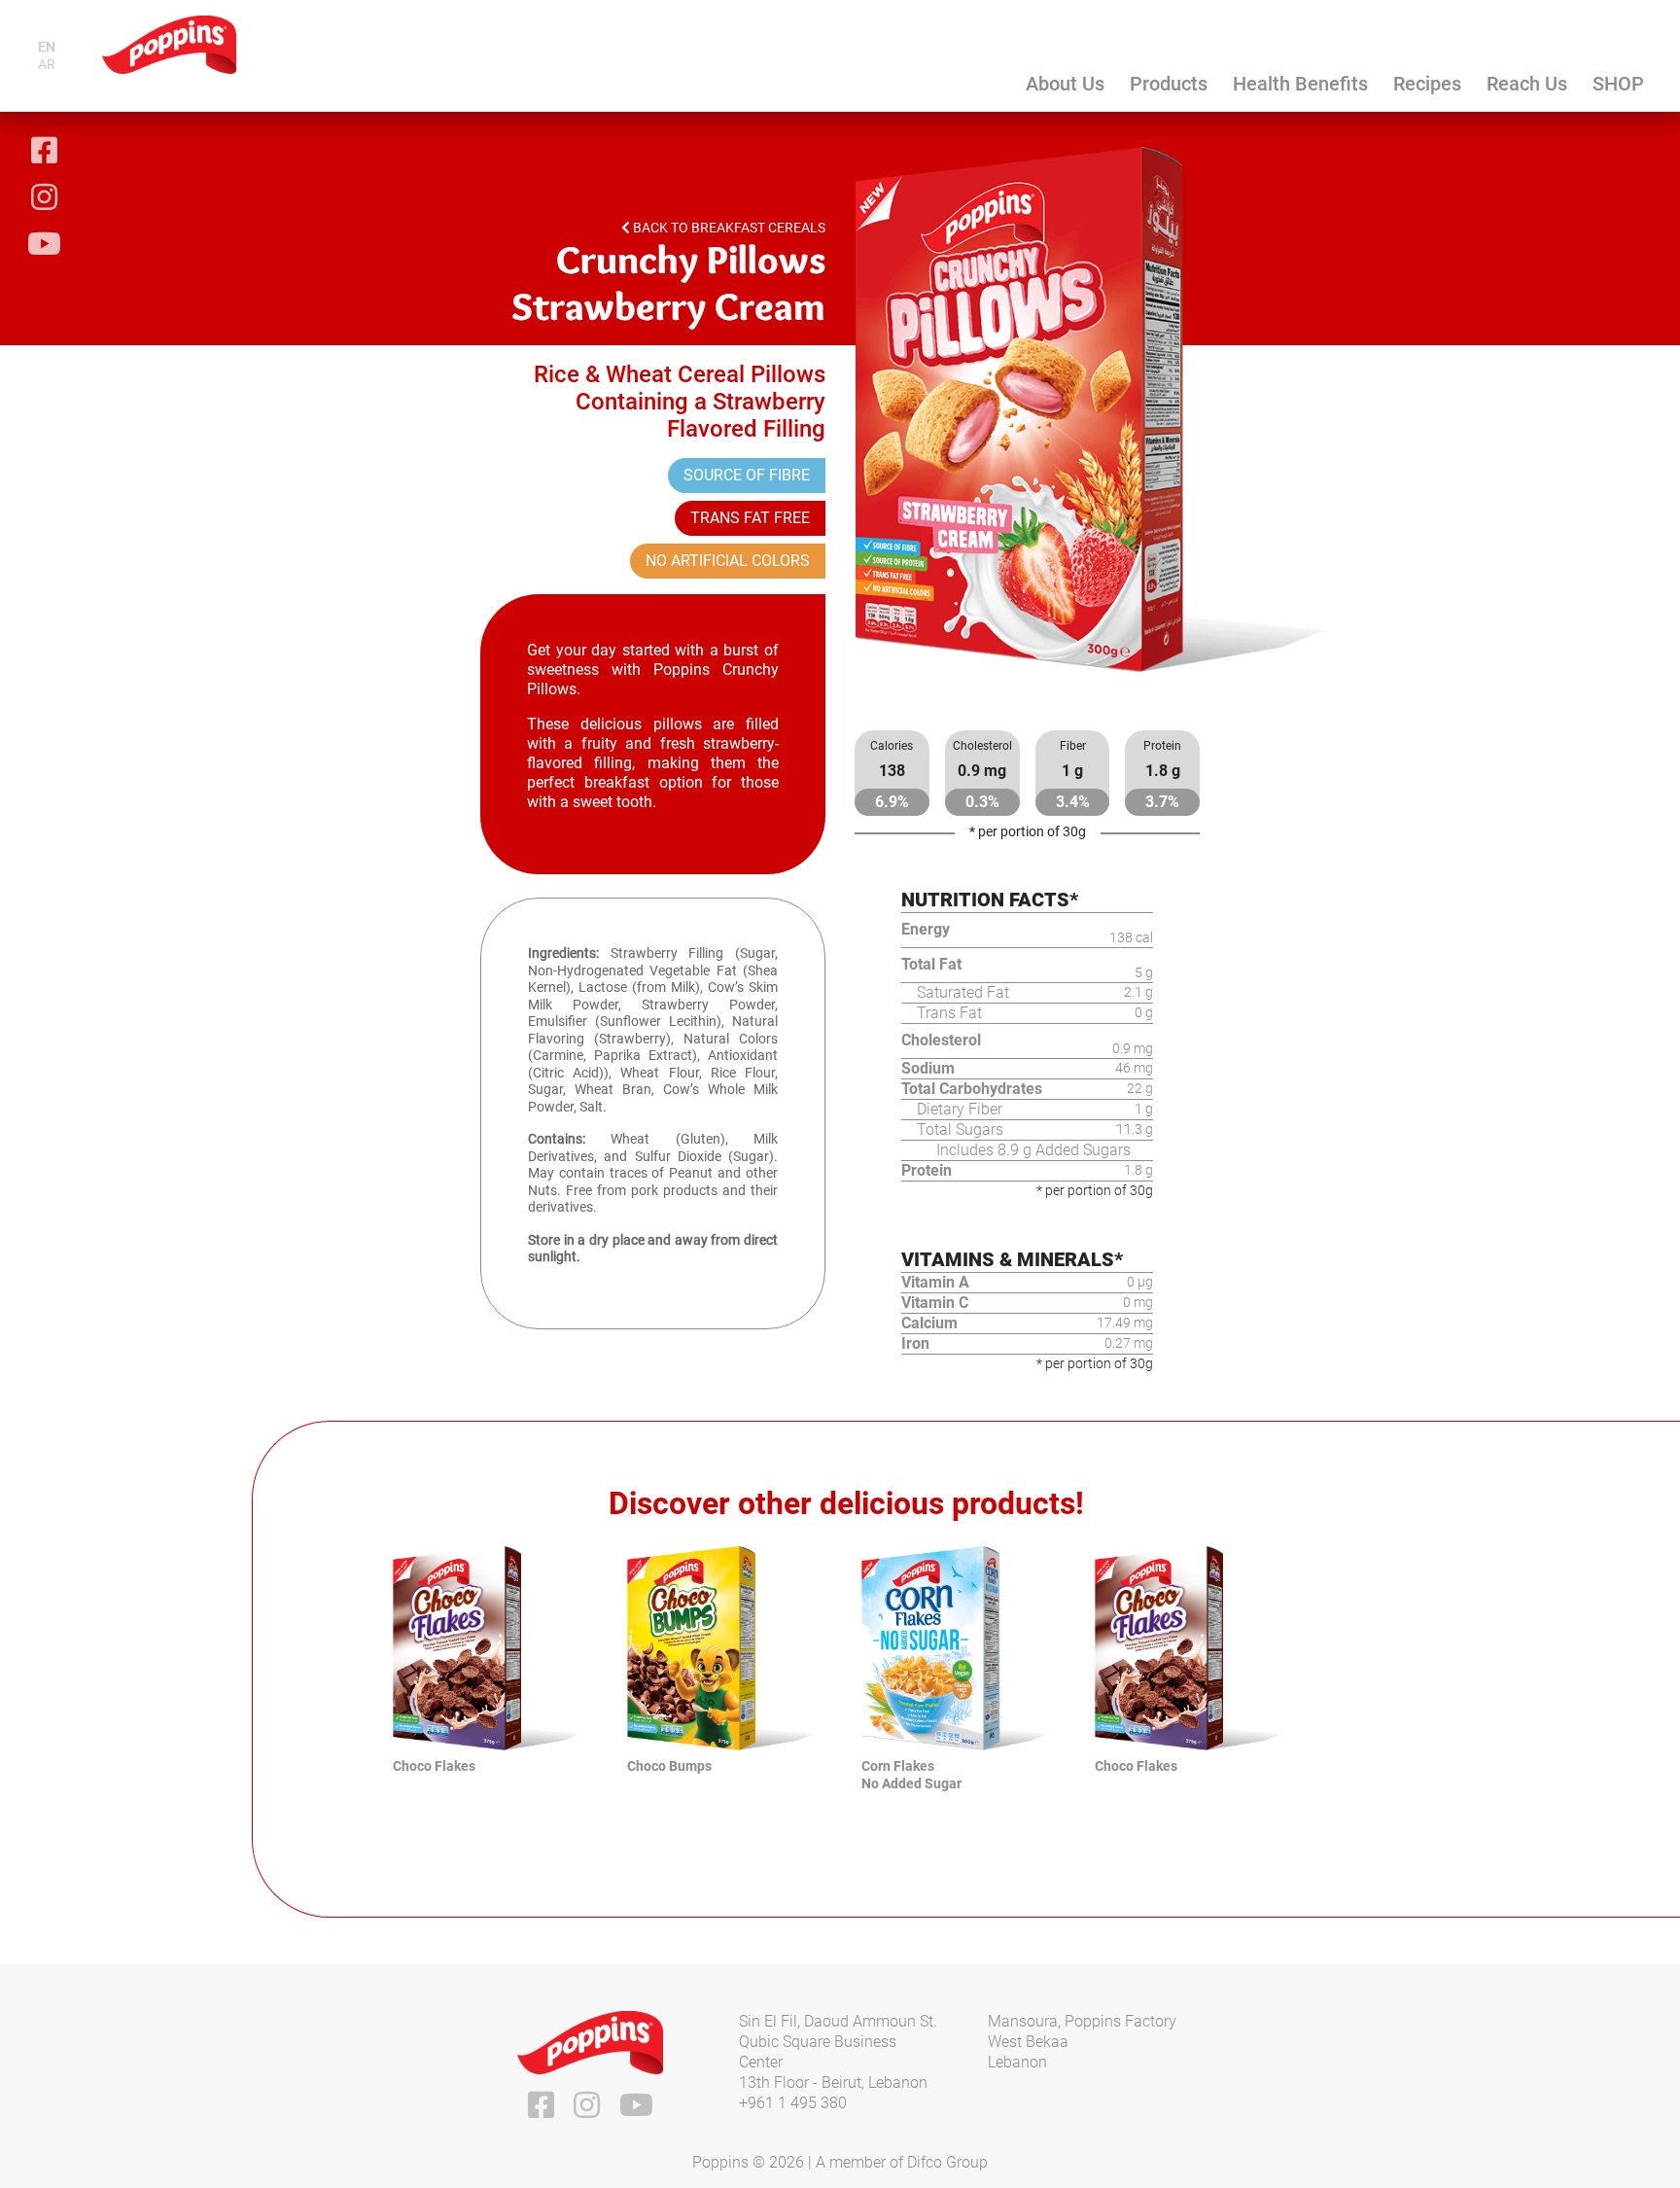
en (47, 47)
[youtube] (44, 246)
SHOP (1618, 84)
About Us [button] (1065, 84)
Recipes (1427, 84)
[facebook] (44, 153)
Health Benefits (1300, 84)
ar (47, 64)
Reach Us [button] (1527, 84)
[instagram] (44, 199)
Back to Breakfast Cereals (728, 228)
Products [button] (1169, 84)
